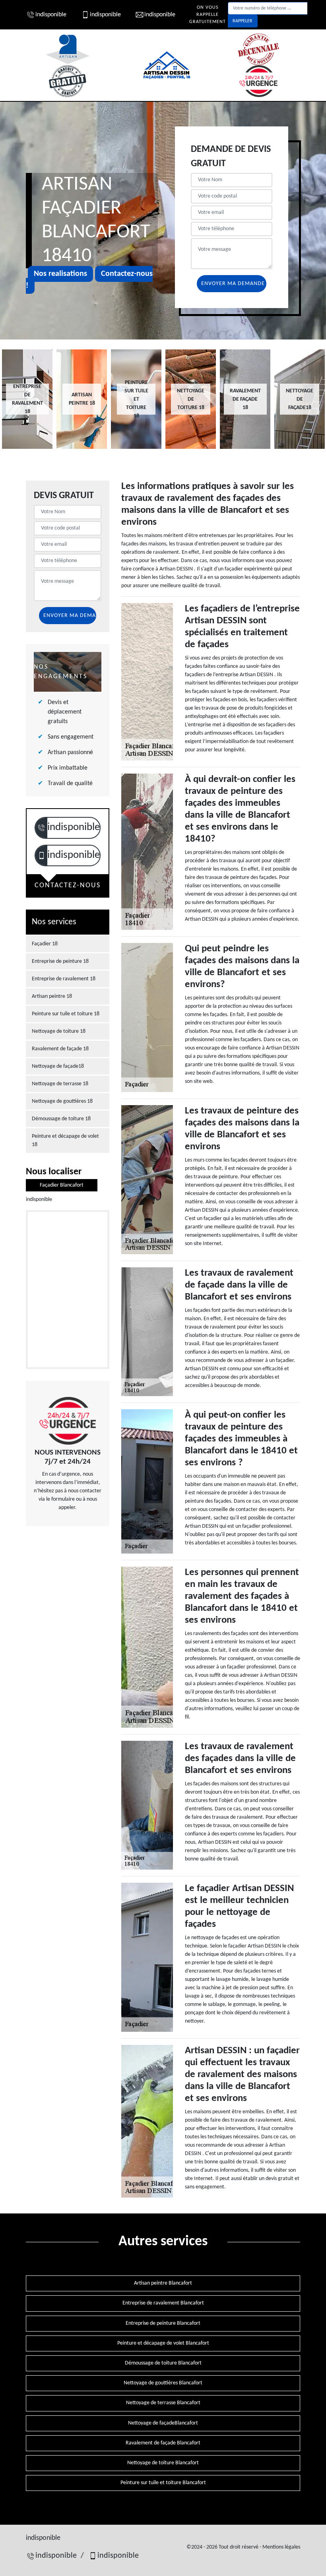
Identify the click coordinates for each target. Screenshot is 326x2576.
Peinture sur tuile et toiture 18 (66, 1014)
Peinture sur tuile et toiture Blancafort (163, 2483)
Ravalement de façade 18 (60, 1049)
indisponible (51, 15)
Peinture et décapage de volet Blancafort (163, 2343)
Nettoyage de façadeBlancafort (163, 2423)
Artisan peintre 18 (52, 996)
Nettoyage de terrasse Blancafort (163, 2403)
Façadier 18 (45, 944)
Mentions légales (281, 2547)
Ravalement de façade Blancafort (163, 2443)
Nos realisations (60, 274)
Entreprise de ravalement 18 (64, 979)
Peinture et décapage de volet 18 (65, 1141)
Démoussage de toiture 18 (61, 1119)
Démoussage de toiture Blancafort (163, 2363)
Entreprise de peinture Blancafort (163, 2323)
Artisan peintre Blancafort (163, 2283)
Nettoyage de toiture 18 (59, 1031)
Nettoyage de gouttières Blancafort (163, 2383)
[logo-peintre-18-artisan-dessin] (167, 65)
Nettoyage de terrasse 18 (60, 1084)
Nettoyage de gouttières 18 (62, 1101)
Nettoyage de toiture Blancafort (163, 2463)
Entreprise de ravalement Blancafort (163, 2303)
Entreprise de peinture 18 (60, 961)
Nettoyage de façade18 (58, 1066)
